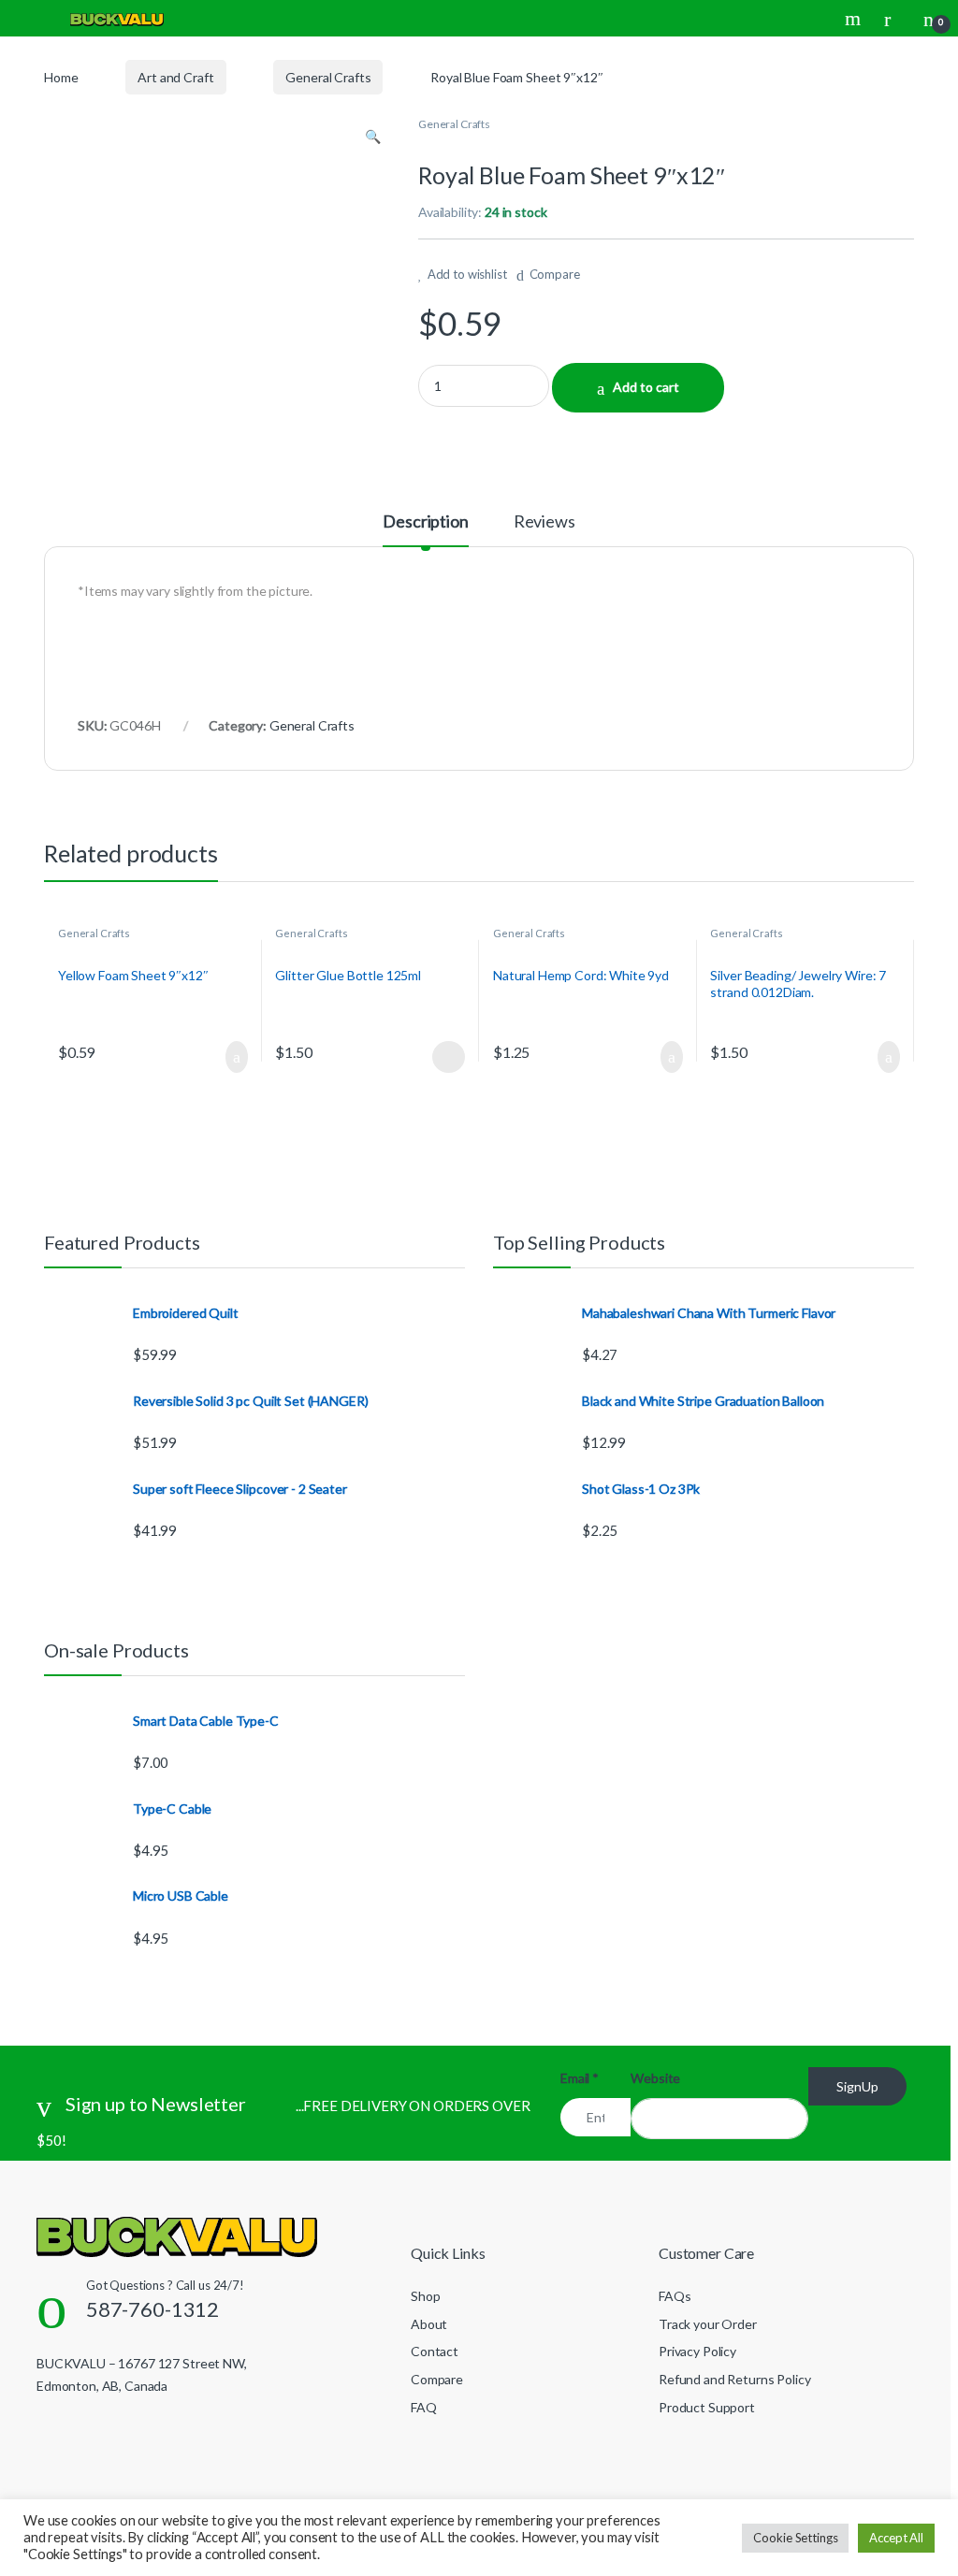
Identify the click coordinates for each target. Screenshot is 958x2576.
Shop (425, 2296)
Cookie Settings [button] (795, 2538)
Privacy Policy (697, 2351)
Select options (443, 1057)
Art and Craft (175, 77)
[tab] (425, 529)
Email (580, 2078)
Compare (555, 274)
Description (425, 522)
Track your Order (708, 2324)
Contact (435, 2351)
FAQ (424, 2407)
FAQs (675, 2296)
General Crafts (328, 77)
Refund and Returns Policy (735, 2379)
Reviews (544, 522)
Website (655, 2078)
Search (855, 19)
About (429, 2324)
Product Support (707, 2407)
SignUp (857, 2086)
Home (61, 77)
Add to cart (646, 387)
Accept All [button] (896, 2538)
